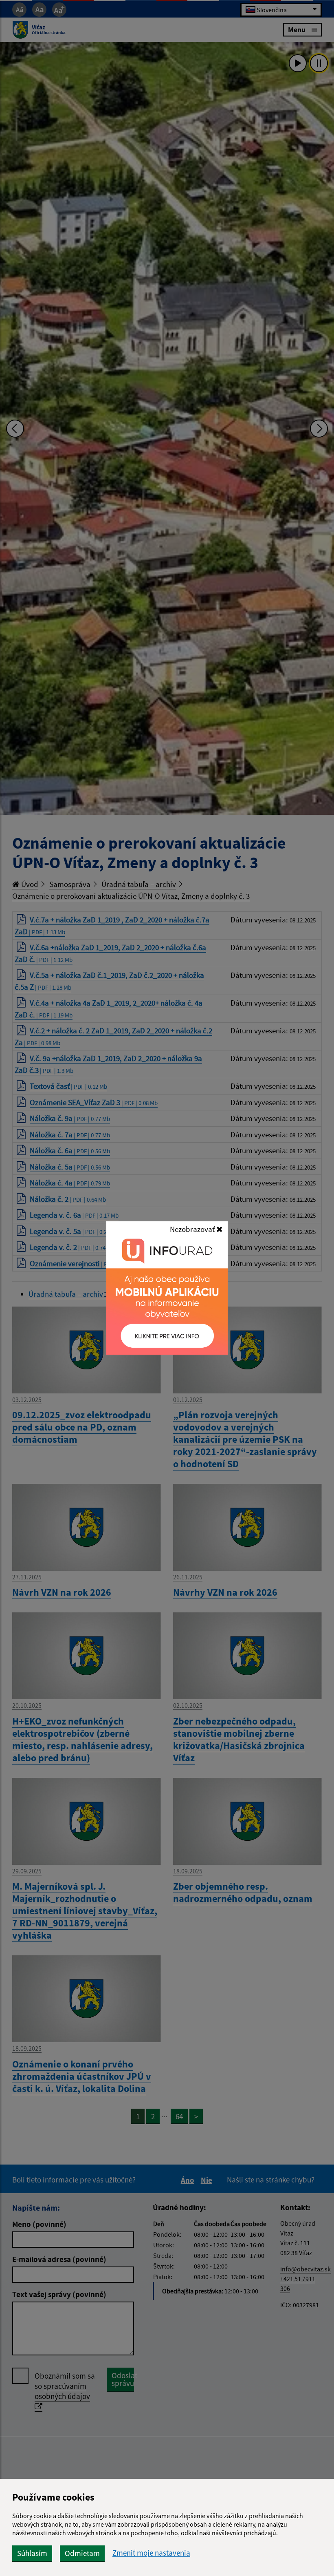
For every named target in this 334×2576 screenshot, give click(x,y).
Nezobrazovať (193, 1229)
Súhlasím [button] (32, 2553)
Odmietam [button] (82, 2553)
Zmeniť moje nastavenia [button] (151, 2553)
